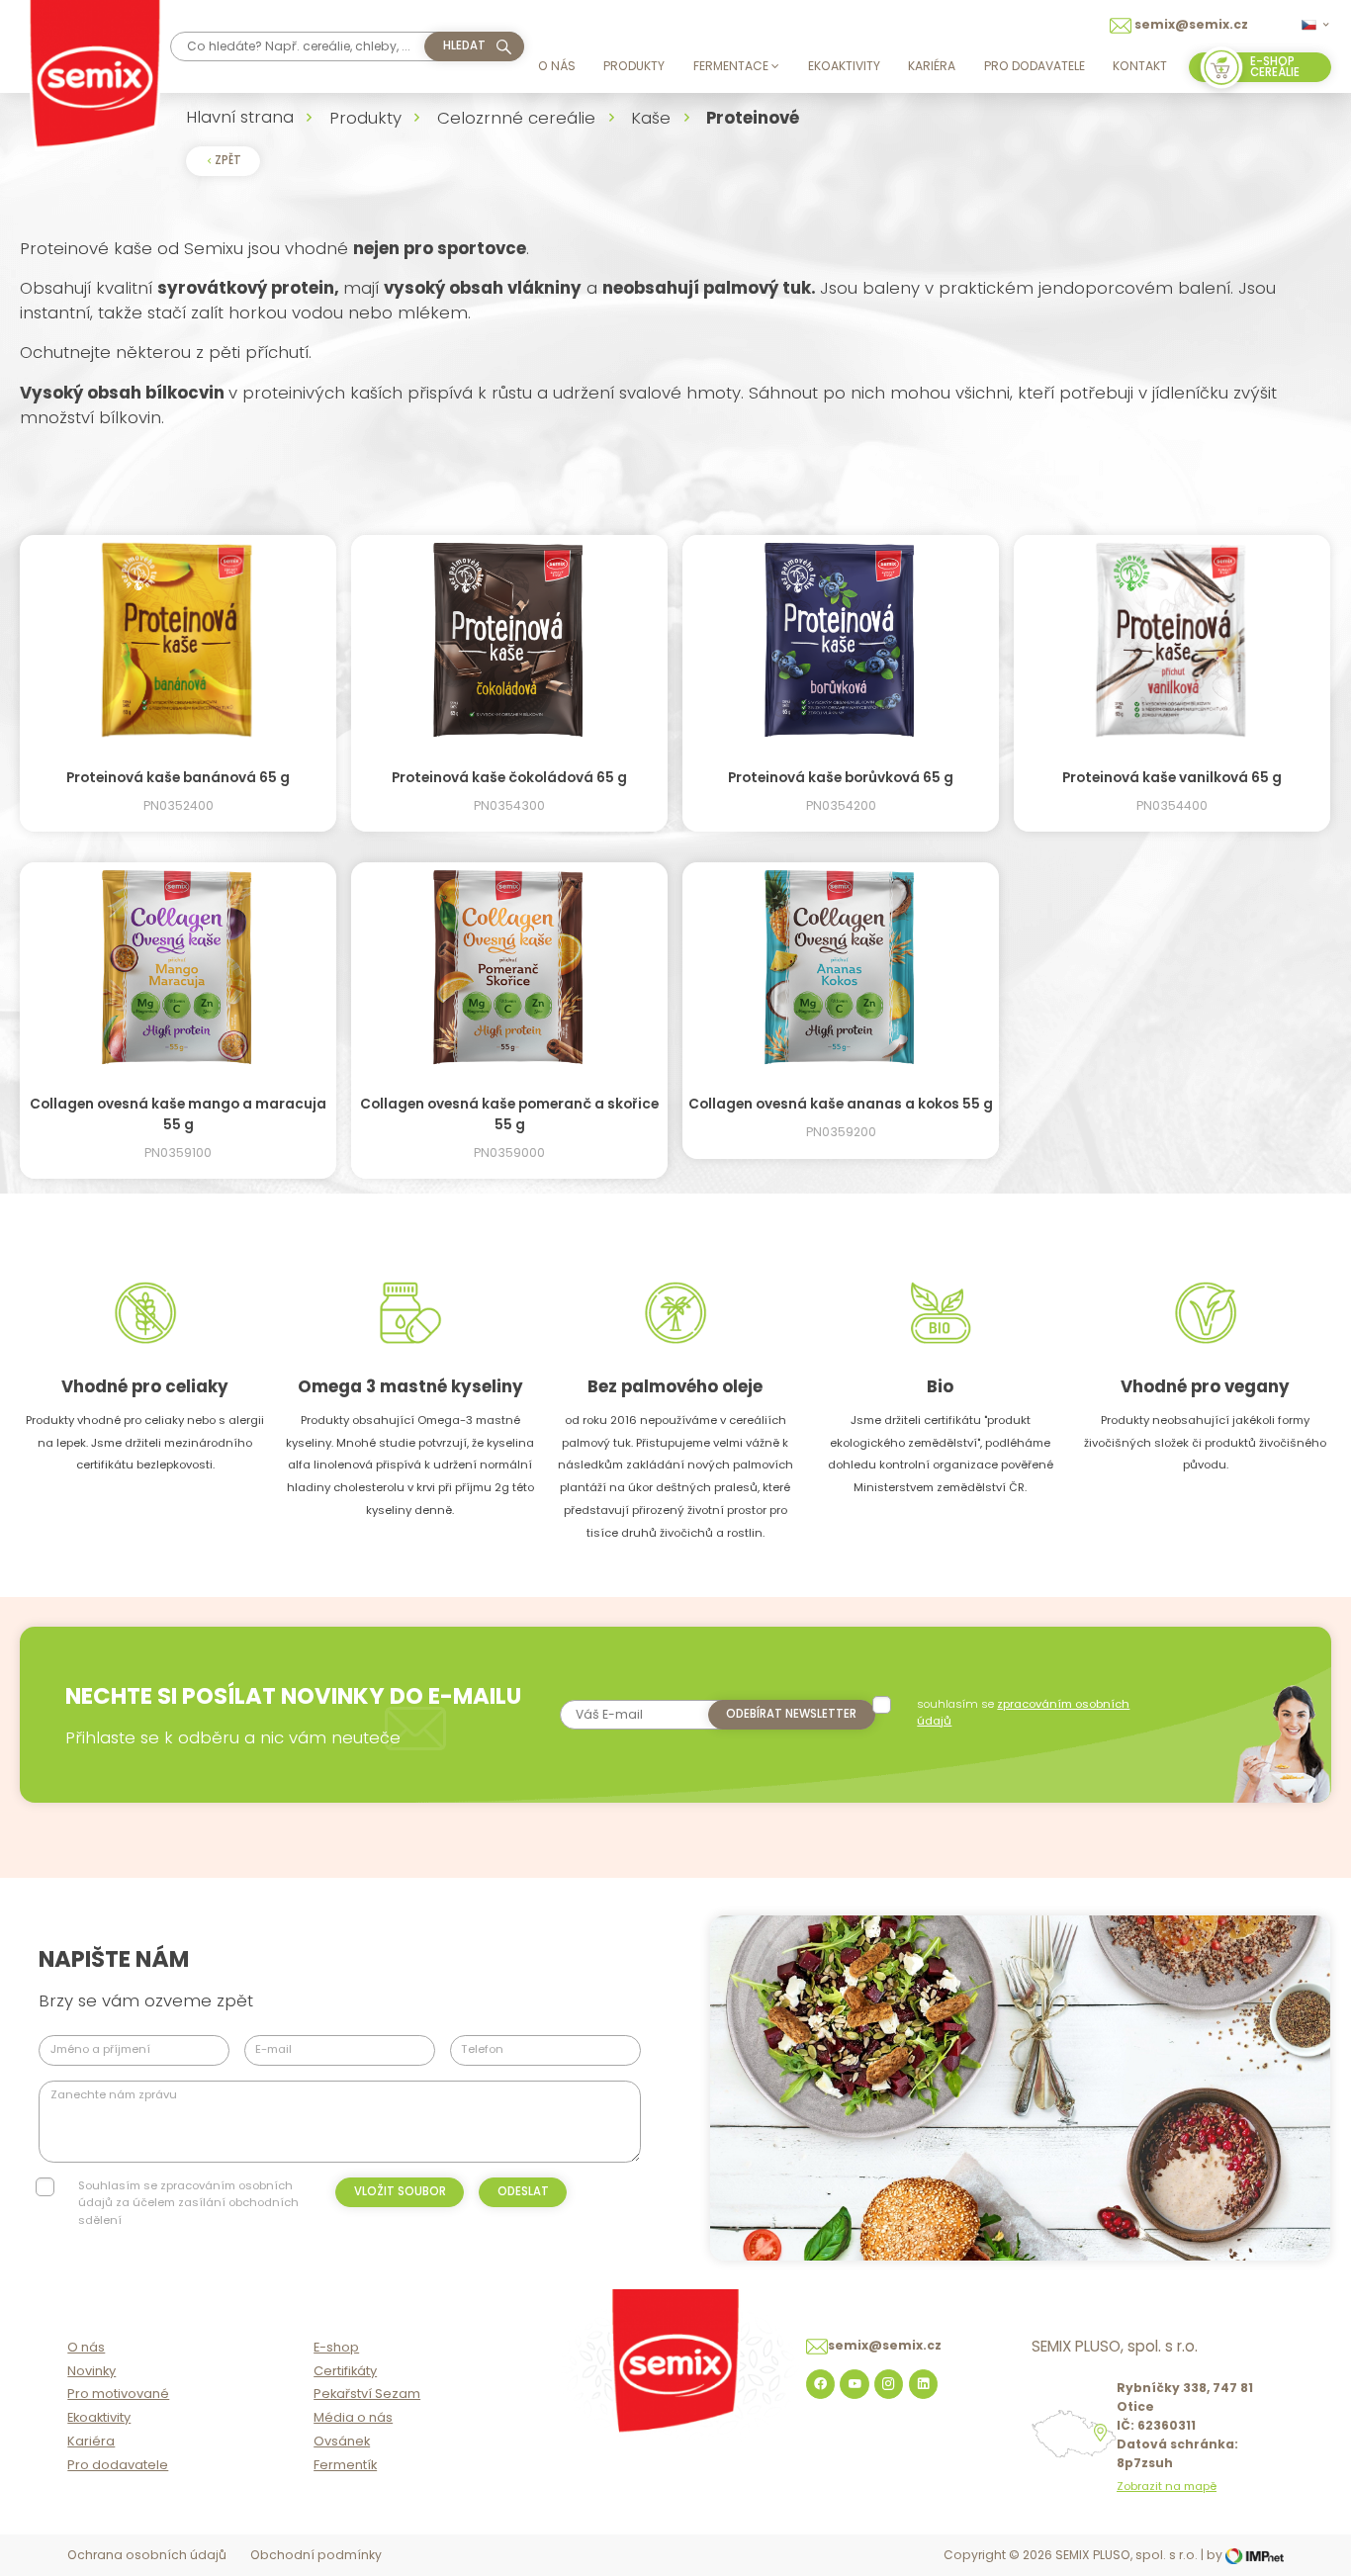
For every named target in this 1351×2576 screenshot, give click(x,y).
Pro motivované (118, 2394)
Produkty (634, 66)
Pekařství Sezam (367, 2394)
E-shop (336, 2347)
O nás (557, 66)
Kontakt (1140, 66)
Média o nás (353, 2417)
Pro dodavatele (1035, 66)
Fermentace (731, 66)
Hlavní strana (240, 117)
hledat (464, 45)
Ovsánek (342, 2441)
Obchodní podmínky (316, 2555)
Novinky (91, 2371)
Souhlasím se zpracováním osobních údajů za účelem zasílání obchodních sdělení (188, 2203)
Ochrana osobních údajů (147, 2555)
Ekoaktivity (844, 66)
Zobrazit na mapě (1167, 2487)
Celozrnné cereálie (516, 118)
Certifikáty (345, 2371)
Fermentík (345, 2465)
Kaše (651, 118)
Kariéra (932, 66)
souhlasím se (1023, 1712)
